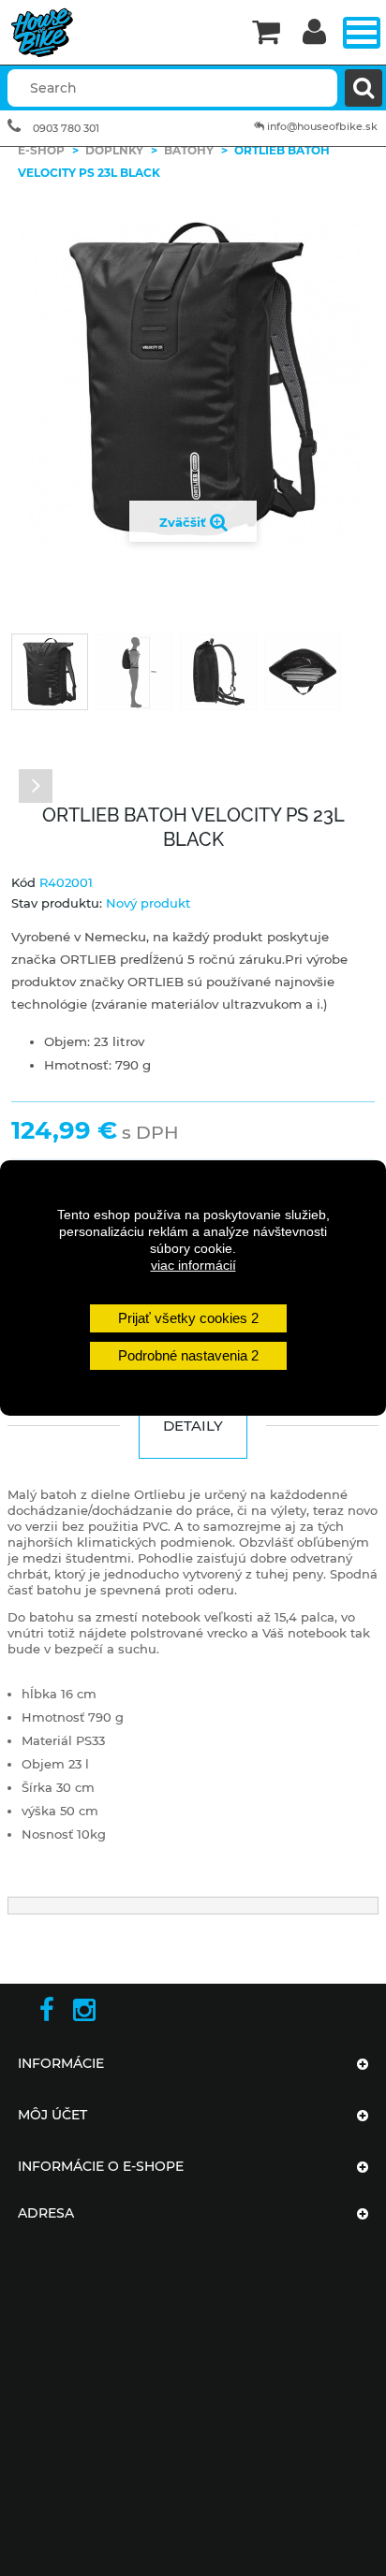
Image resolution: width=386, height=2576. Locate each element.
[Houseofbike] (120, 33)
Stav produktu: (57, 903)
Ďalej (36, 786)
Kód (23, 882)
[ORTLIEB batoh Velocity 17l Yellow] (50, 672)
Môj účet (52, 2115)
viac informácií (193, 1265)
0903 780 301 (66, 128)
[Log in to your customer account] (315, 33)
